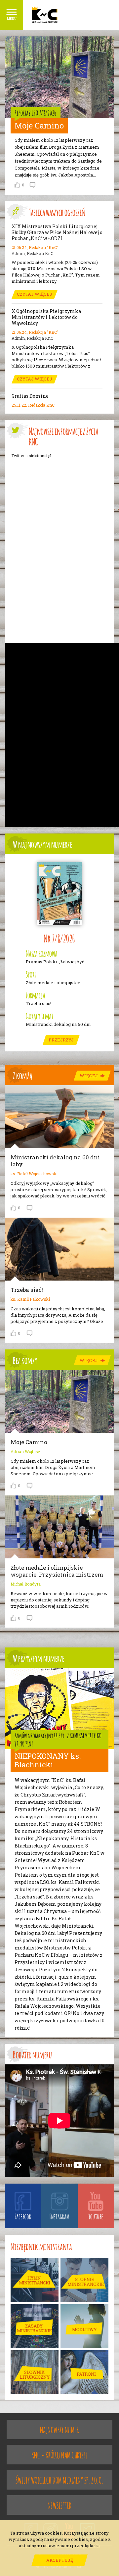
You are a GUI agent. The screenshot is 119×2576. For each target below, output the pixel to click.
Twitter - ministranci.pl (31, 455)
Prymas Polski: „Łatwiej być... (57, 962)
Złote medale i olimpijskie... (55, 983)
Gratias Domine (30, 396)
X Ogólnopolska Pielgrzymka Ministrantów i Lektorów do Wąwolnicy (46, 317)
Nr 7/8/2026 (59, 938)
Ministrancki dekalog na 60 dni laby (55, 1161)
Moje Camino (39, 126)
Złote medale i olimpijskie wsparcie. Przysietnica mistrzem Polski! (57, 1574)
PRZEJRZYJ (61, 1040)
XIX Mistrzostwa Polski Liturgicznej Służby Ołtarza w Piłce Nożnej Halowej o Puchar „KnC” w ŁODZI (57, 232)
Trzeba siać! (39, 1004)
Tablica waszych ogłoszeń (57, 212)
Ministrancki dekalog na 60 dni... (60, 1024)
